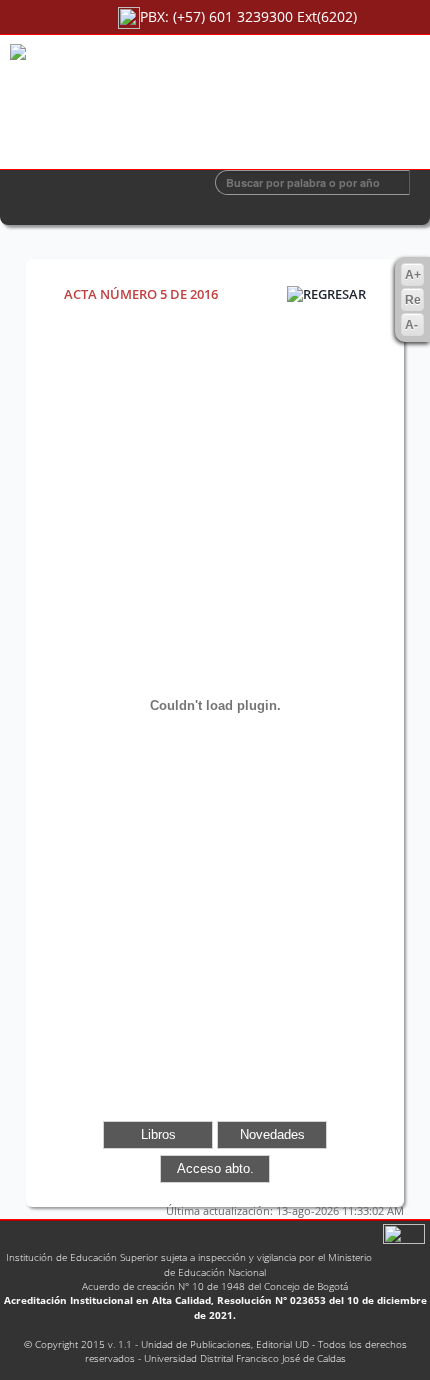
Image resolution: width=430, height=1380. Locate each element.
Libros (158, 1134)
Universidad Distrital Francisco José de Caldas (245, 1358)
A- (411, 325)
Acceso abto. (215, 1168)
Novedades (272, 1134)
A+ (413, 275)
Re (413, 300)
